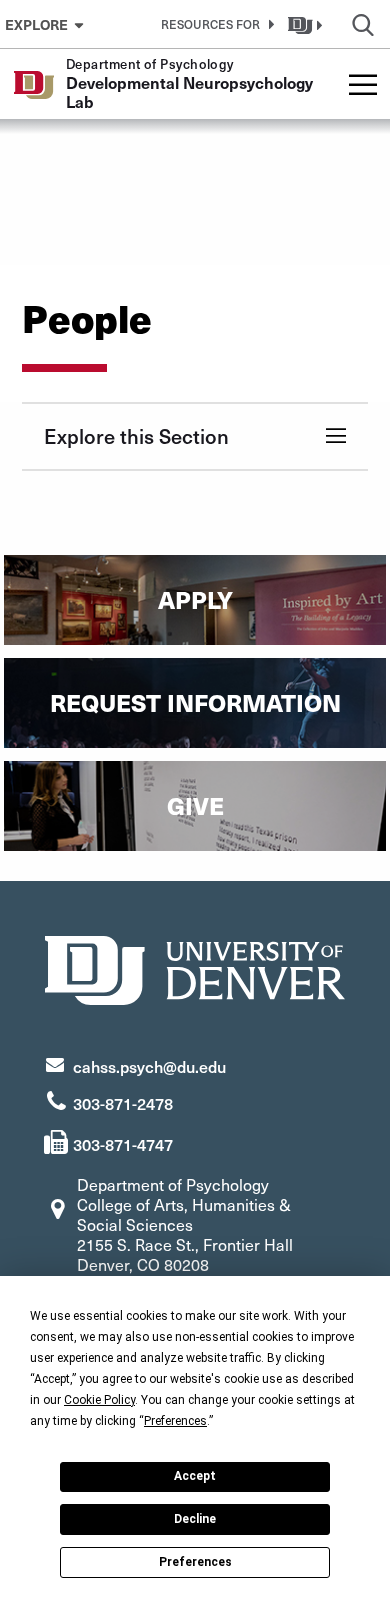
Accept (195, 1476)
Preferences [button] (175, 1421)
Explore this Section (136, 436)
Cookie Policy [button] (99, 1400)
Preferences (195, 1562)
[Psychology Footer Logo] (195, 967)
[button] (214, 24)
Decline (195, 1519)
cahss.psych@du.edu (149, 1066)
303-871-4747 (123, 1144)
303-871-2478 (123, 1103)
